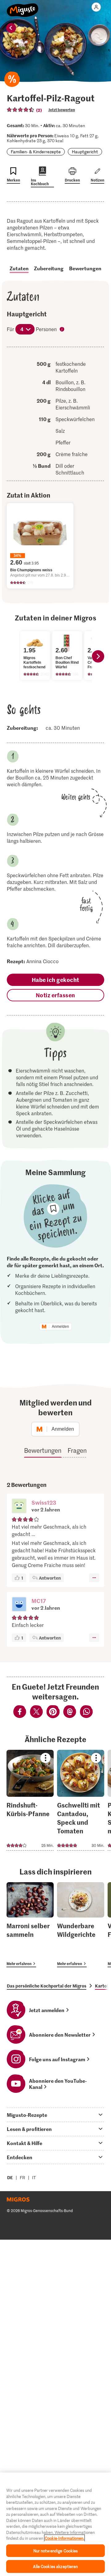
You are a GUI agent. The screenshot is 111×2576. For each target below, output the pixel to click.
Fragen (77, 1450)
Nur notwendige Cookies (56, 2551)
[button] (19, 1507)
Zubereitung (49, 268)
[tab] (55, 2115)
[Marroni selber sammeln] (30, 1925)
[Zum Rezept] (30, 1800)
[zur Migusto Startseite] (23, 7)
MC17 (39, 1601)
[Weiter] (98, 656)
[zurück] (11, 28)
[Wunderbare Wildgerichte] (81, 1925)
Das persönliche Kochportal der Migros (47, 1986)
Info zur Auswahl (63, 330)
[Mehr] (94, 1578)
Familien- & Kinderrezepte (36, 152)
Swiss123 (44, 1502)
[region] (55, 2524)
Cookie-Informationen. (64, 2538)
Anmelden (60, 1327)
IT (34, 2177)
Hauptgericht (85, 152)
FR (23, 2177)
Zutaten (19, 268)
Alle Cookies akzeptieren (55, 2566)
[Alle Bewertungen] (21, 110)
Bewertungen (85, 268)
